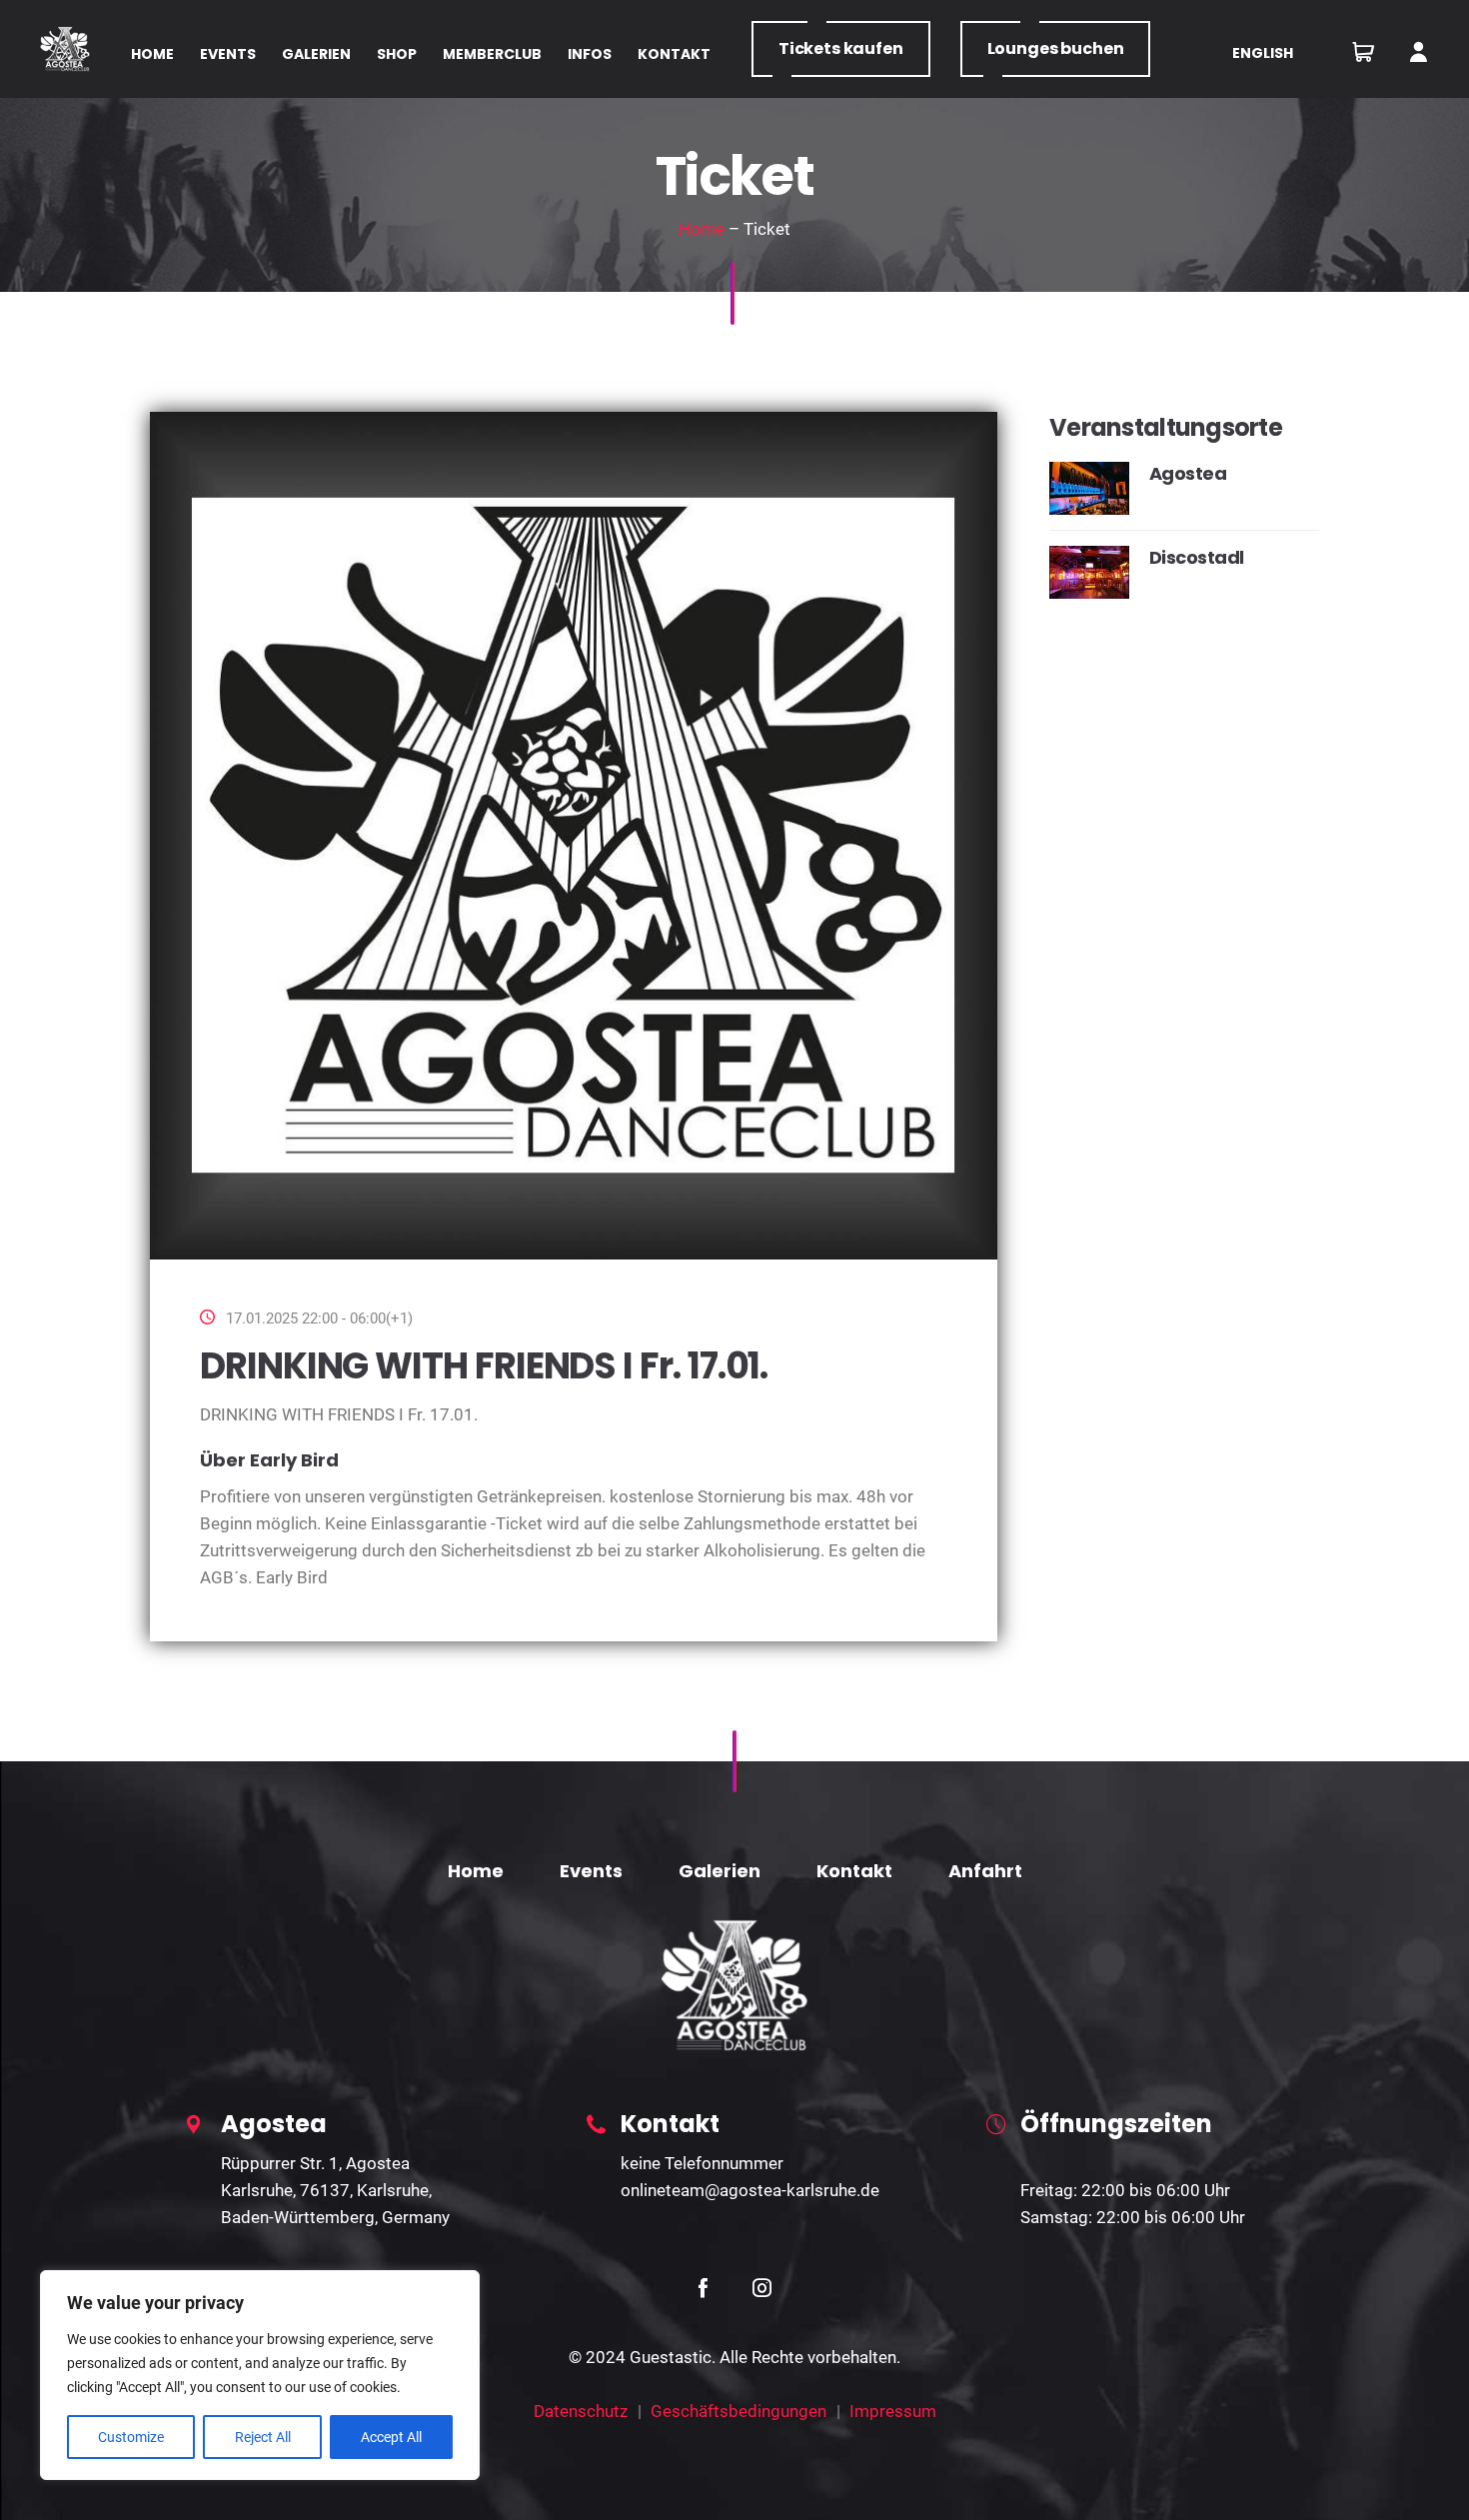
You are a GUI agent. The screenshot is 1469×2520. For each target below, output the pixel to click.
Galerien (720, 1871)
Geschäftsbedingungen (738, 2411)
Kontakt (854, 1871)
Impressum (893, 2411)
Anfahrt (985, 1871)
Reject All (263, 2437)
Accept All (391, 2437)
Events (591, 1871)
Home (702, 229)
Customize (131, 2437)
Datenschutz (581, 2411)
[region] (260, 2375)
